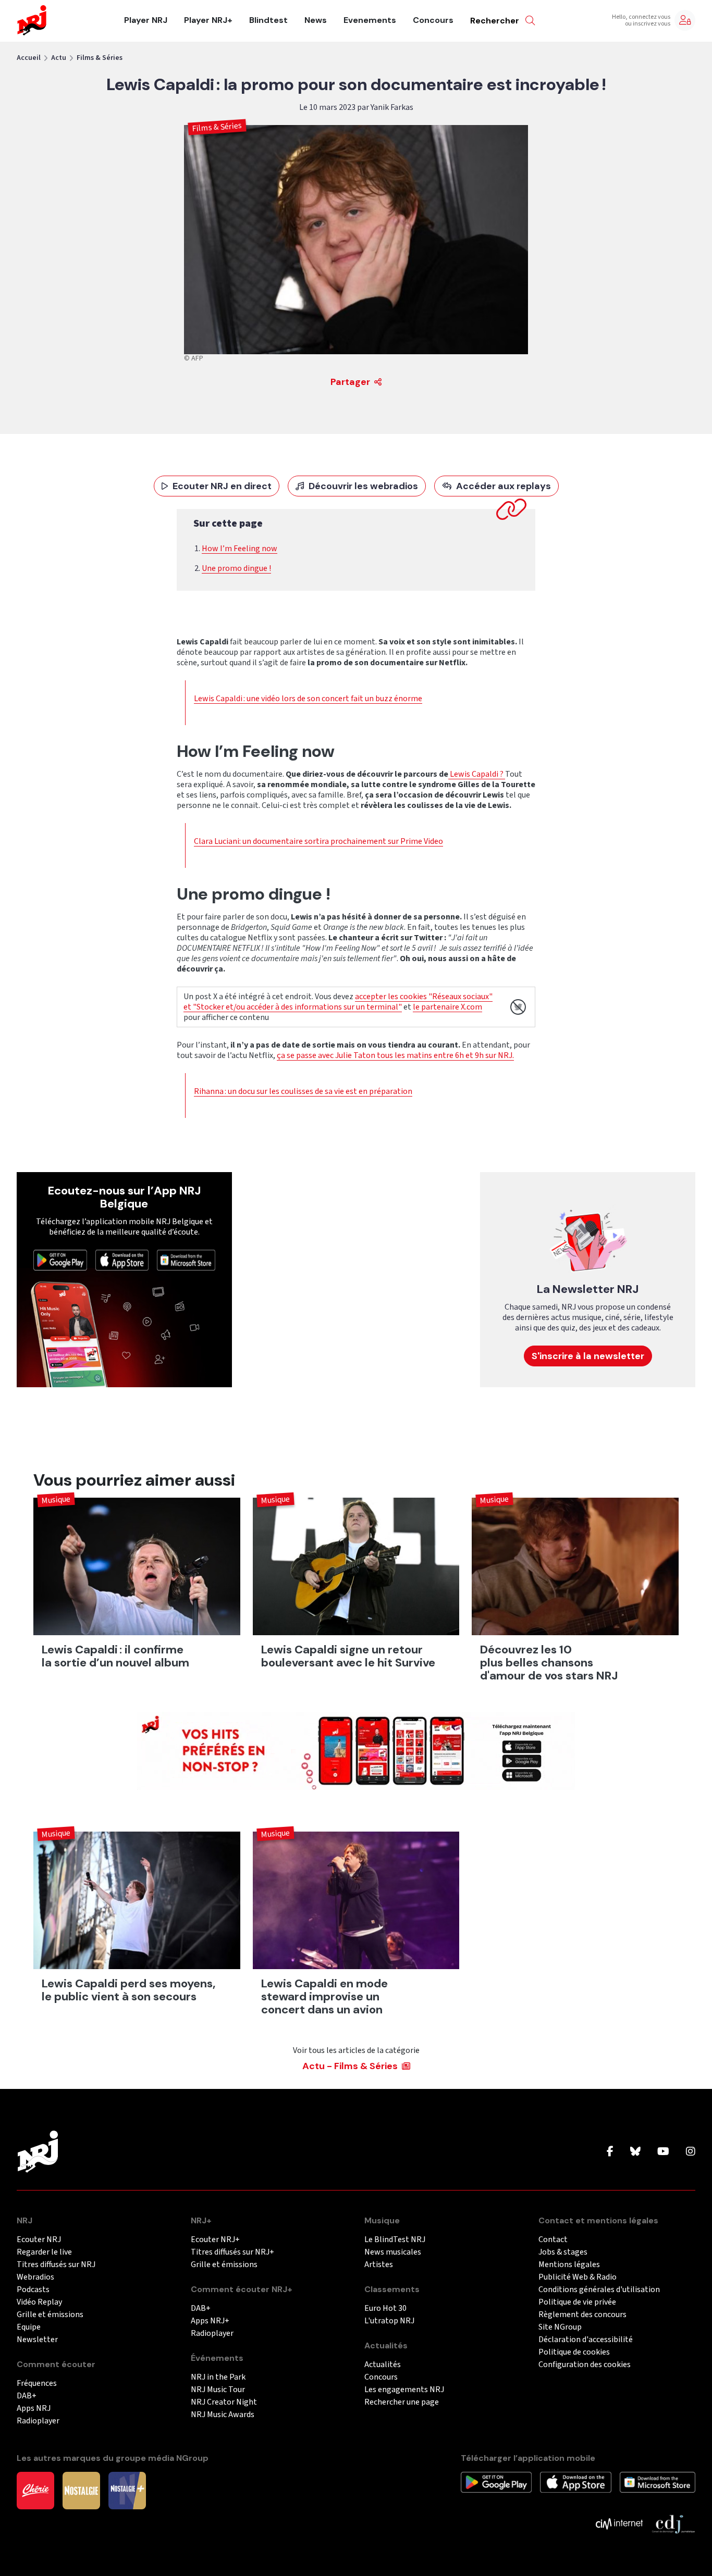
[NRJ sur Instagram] (691, 2152)
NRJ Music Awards (223, 2415)
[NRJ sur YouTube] (663, 2152)
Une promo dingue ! (236, 568)
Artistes (379, 2265)
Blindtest (268, 20)
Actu (59, 58)
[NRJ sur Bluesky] (635, 2152)
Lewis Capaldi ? (477, 774)
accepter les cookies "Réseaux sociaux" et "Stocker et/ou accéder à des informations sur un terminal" (338, 1002)
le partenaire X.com (447, 1007)
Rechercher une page (402, 2402)
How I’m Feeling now (240, 549)
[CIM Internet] (619, 2523)
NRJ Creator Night (224, 2402)
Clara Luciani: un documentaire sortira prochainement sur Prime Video (318, 841)
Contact (553, 2240)
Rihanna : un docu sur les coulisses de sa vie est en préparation (303, 1091)
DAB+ (27, 2396)
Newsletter (37, 2340)
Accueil (29, 58)
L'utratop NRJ (389, 2321)
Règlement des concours (582, 2315)
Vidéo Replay (39, 2302)
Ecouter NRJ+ (215, 2240)
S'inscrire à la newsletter (588, 1356)
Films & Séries (100, 58)
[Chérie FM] (35, 2490)
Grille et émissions (50, 2315)
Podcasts (33, 2290)
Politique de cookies (574, 2352)
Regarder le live (44, 2252)
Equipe (29, 2327)
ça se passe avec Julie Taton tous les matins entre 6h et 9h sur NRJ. (395, 1055)
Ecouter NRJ (39, 2240)
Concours (433, 20)
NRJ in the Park (218, 2377)
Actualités (383, 2365)
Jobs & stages (563, 2252)
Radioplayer (38, 2421)
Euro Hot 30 (385, 2309)
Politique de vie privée (577, 2302)
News (316, 20)
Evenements (370, 20)
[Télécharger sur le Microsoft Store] (186, 1260)
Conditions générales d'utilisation (599, 2290)
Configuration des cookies (585, 2365)
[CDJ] (673, 2523)
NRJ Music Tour (218, 2390)
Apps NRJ (34, 2409)
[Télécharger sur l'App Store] (122, 1260)
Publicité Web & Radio (578, 2277)
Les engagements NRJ (404, 2390)
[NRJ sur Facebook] (610, 2152)
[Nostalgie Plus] (127, 2490)
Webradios (35, 2277)
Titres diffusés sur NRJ (56, 2265)
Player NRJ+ (208, 20)
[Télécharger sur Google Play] (60, 1260)
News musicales (393, 2252)
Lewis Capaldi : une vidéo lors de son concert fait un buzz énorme (308, 699)
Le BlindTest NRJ (395, 2240)
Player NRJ (146, 20)
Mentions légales (569, 2265)
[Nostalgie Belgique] (81, 2490)
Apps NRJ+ (210, 2321)
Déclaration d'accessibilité (586, 2340)
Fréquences (37, 2384)
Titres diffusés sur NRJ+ (232, 2252)
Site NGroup (560, 2327)
